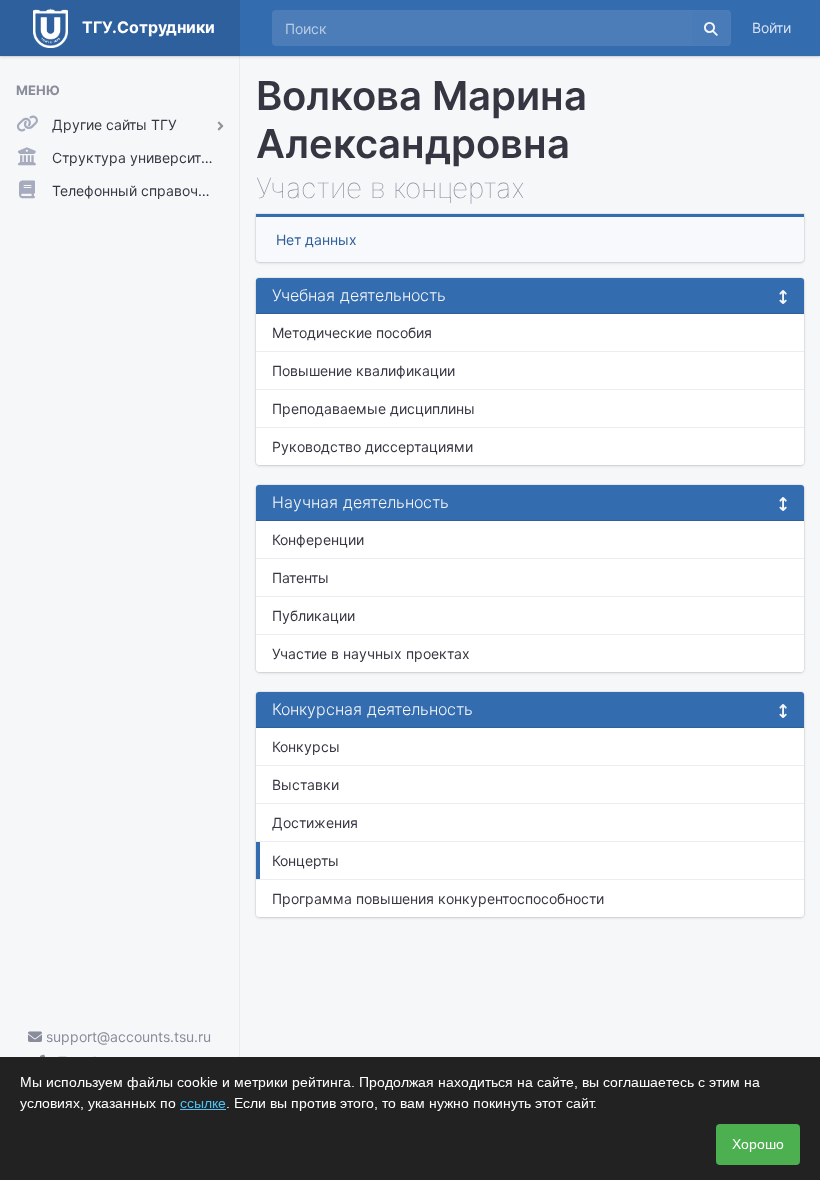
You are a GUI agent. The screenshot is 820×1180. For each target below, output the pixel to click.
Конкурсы (306, 746)
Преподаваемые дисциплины (373, 408)
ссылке (203, 1103)
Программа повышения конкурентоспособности (438, 898)
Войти (771, 27)
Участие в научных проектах (371, 653)
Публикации (313, 615)
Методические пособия (352, 332)
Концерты (305, 860)
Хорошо (758, 1144)
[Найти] (711, 28)
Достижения (315, 822)
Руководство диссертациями (372, 446)
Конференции (318, 539)
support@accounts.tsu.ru (126, 1036)
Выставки (305, 784)
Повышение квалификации (363, 370)
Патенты (300, 577)
